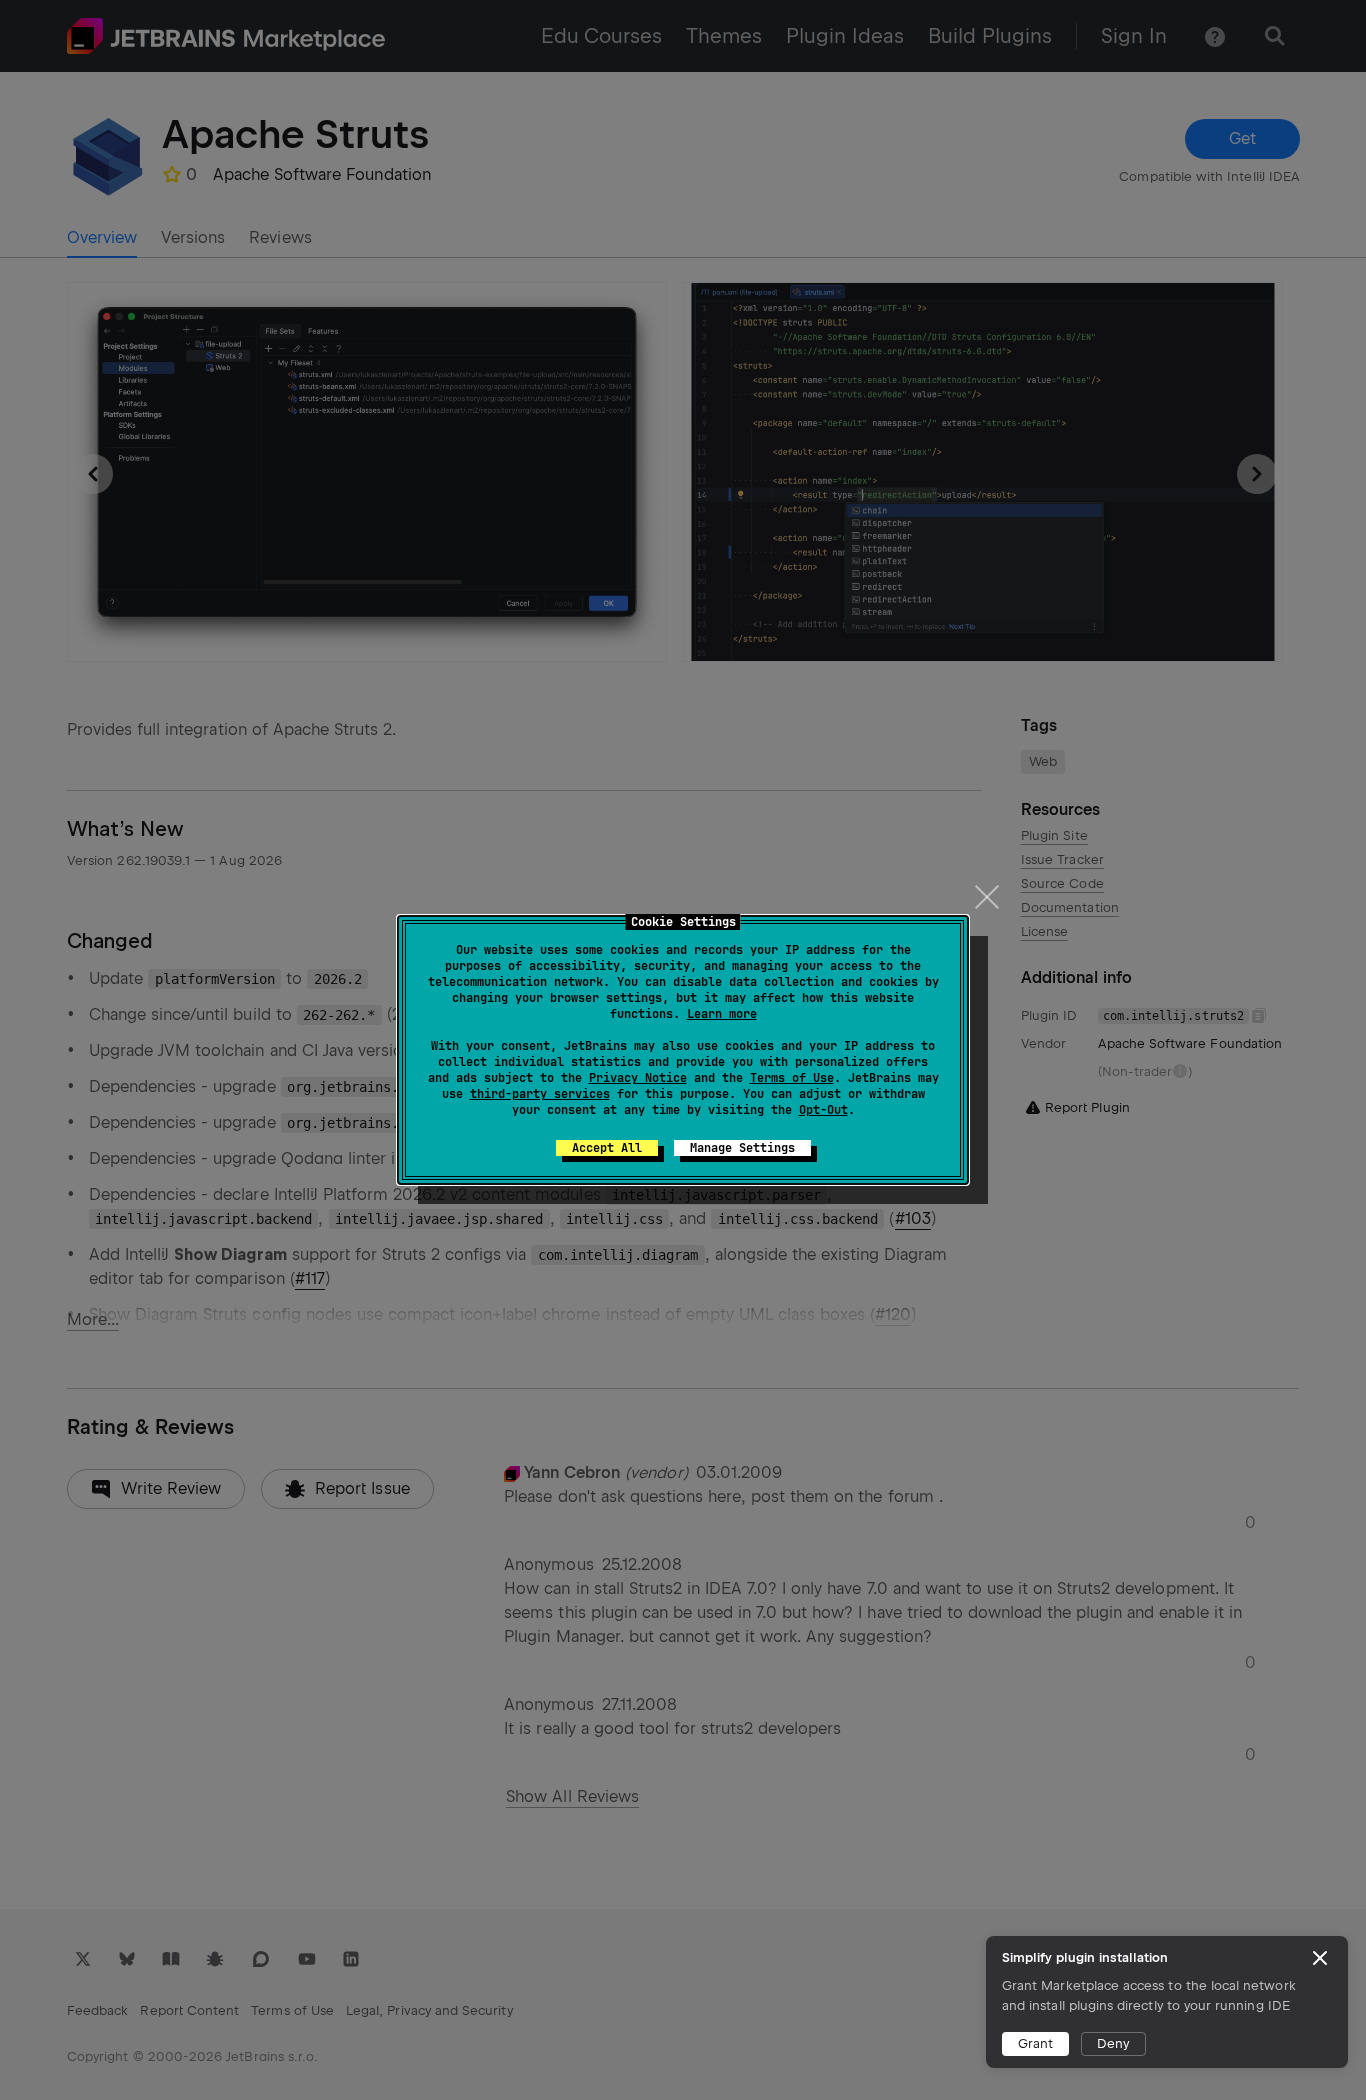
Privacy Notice (638, 1078)
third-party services (540, 1094)
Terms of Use (792, 1078)
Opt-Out (823, 1110)
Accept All (607, 1148)
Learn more (722, 1014)
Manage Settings (742, 1148)
